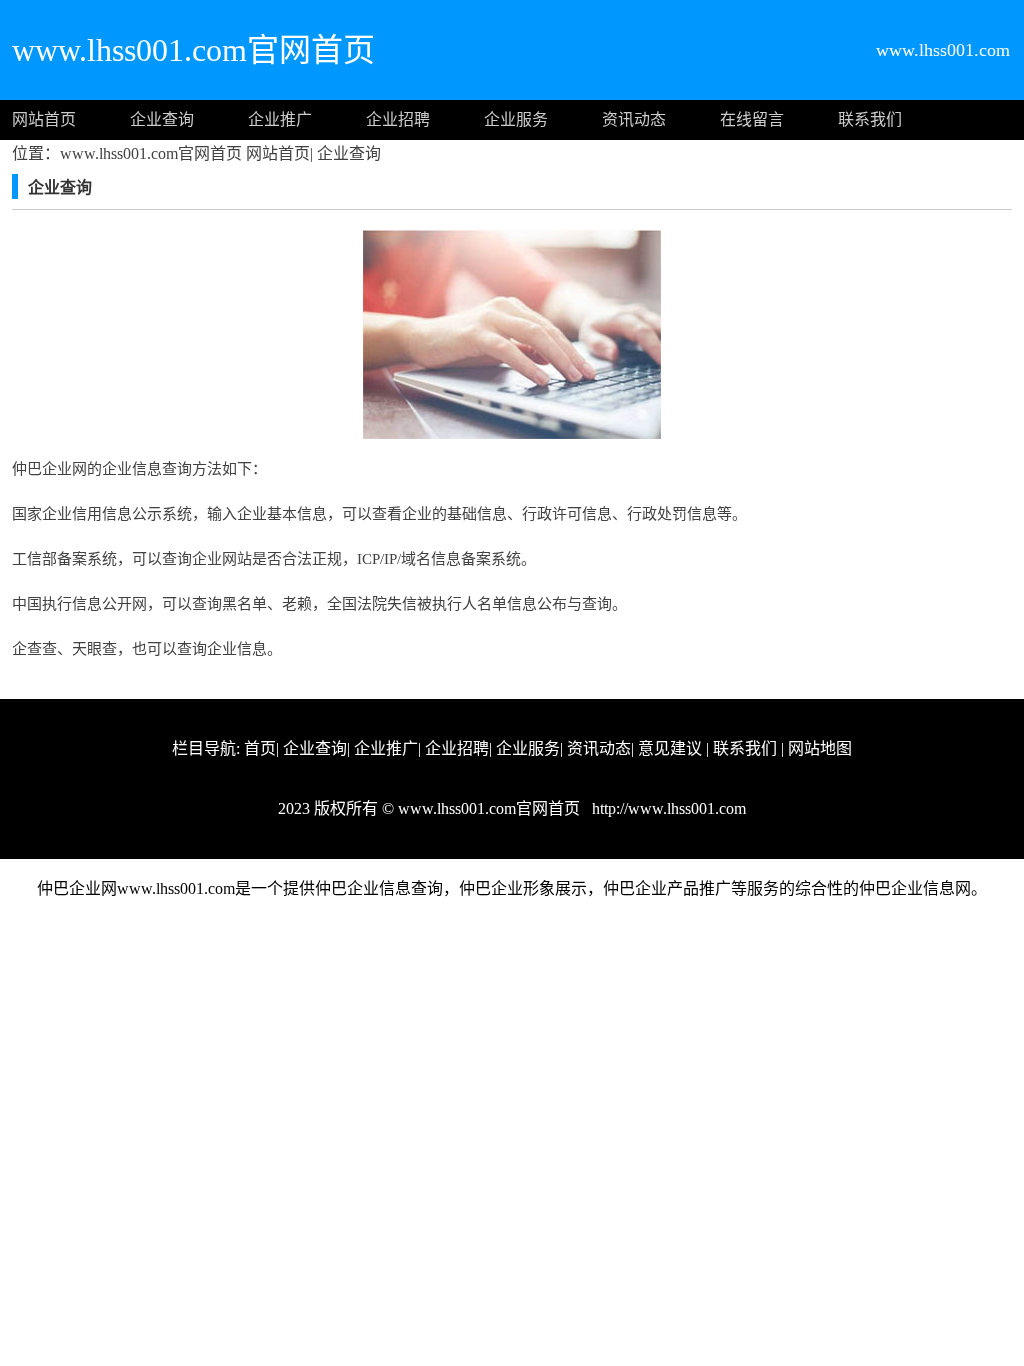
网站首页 (44, 119)
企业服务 (516, 119)
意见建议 (670, 748)
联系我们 (870, 119)
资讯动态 (634, 119)
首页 (260, 748)
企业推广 (280, 119)
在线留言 (752, 119)
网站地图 (820, 748)
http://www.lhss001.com (667, 808)
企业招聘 (398, 119)
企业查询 (162, 119)
